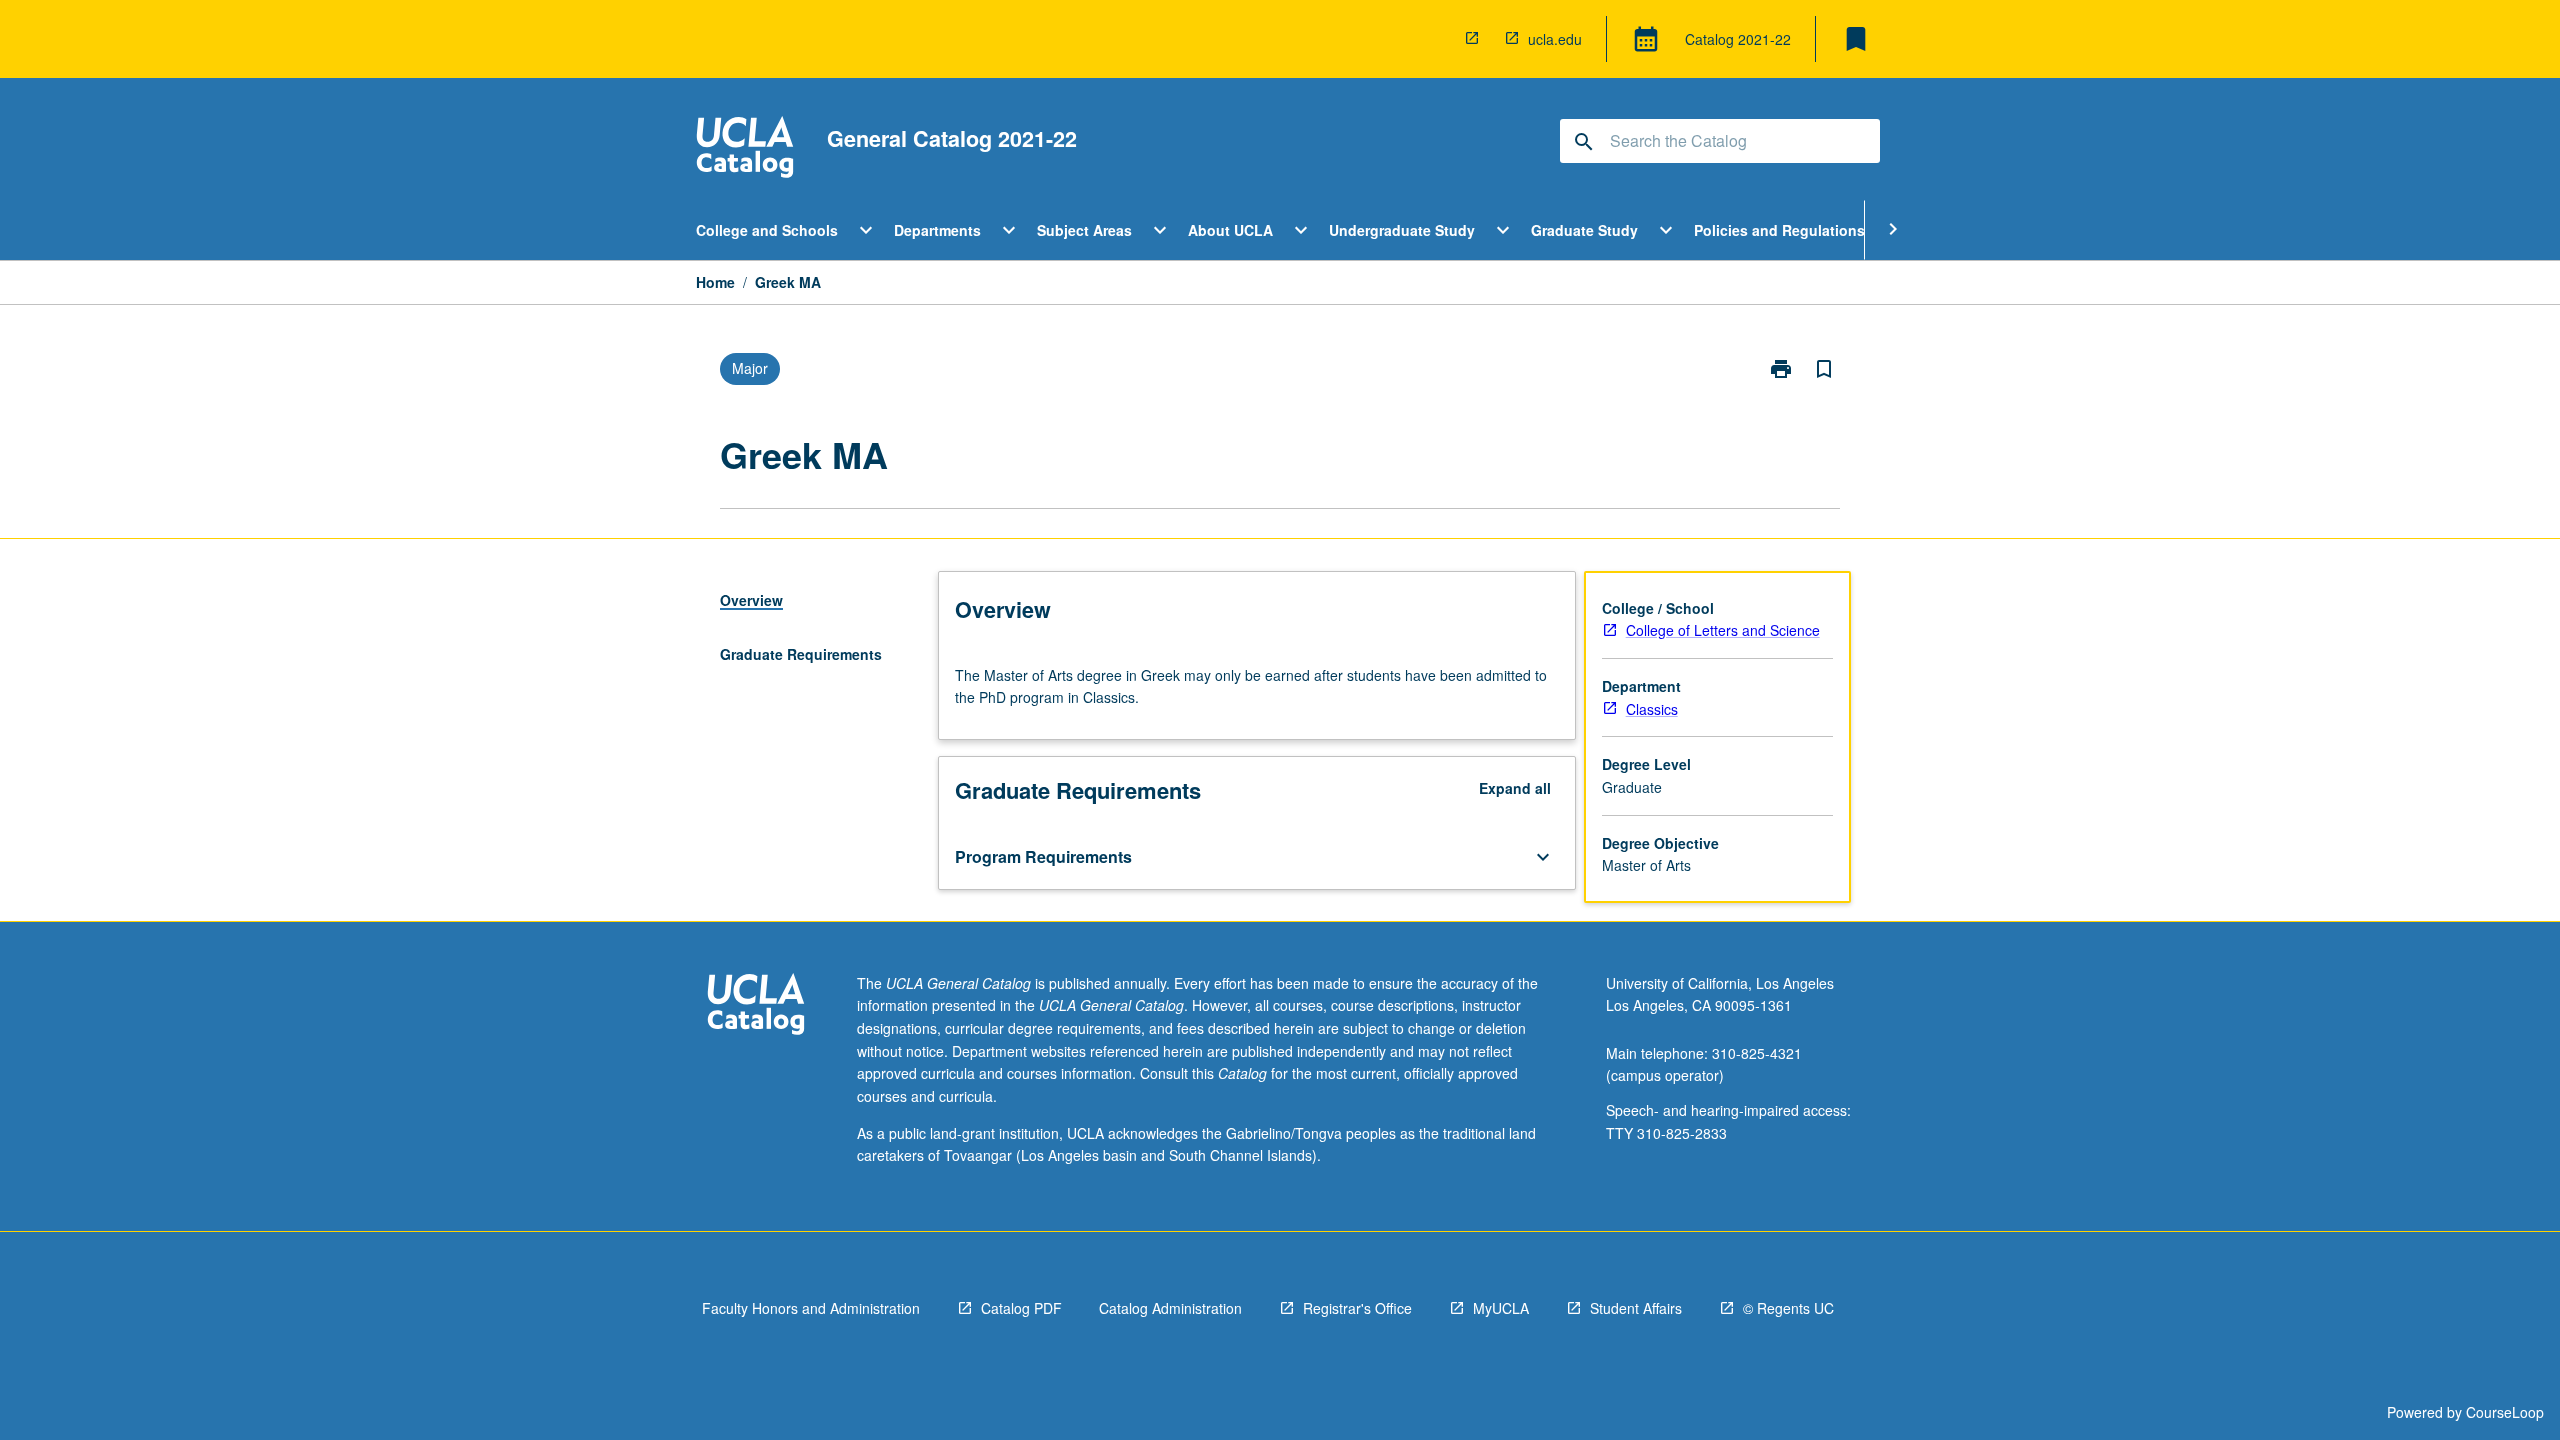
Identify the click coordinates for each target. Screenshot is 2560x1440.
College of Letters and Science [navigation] (1723, 630)
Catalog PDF (1021, 1308)
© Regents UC (1788, 1308)
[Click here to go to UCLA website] (756, 1006)
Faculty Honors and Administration (811, 1308)
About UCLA (1230, 230)
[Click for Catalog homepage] (745, 149)
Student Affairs (1636, 1308)
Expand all (1515, 788)
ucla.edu (1555, 39)
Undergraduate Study (1402, 230)
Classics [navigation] (1652, 709)
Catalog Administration (1170, 1308)
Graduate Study (1584, 230)
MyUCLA (1501, 1308)
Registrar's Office (1357, 1308)
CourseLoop (2505, 1412)
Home (715, 282)
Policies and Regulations (1779, 230)
